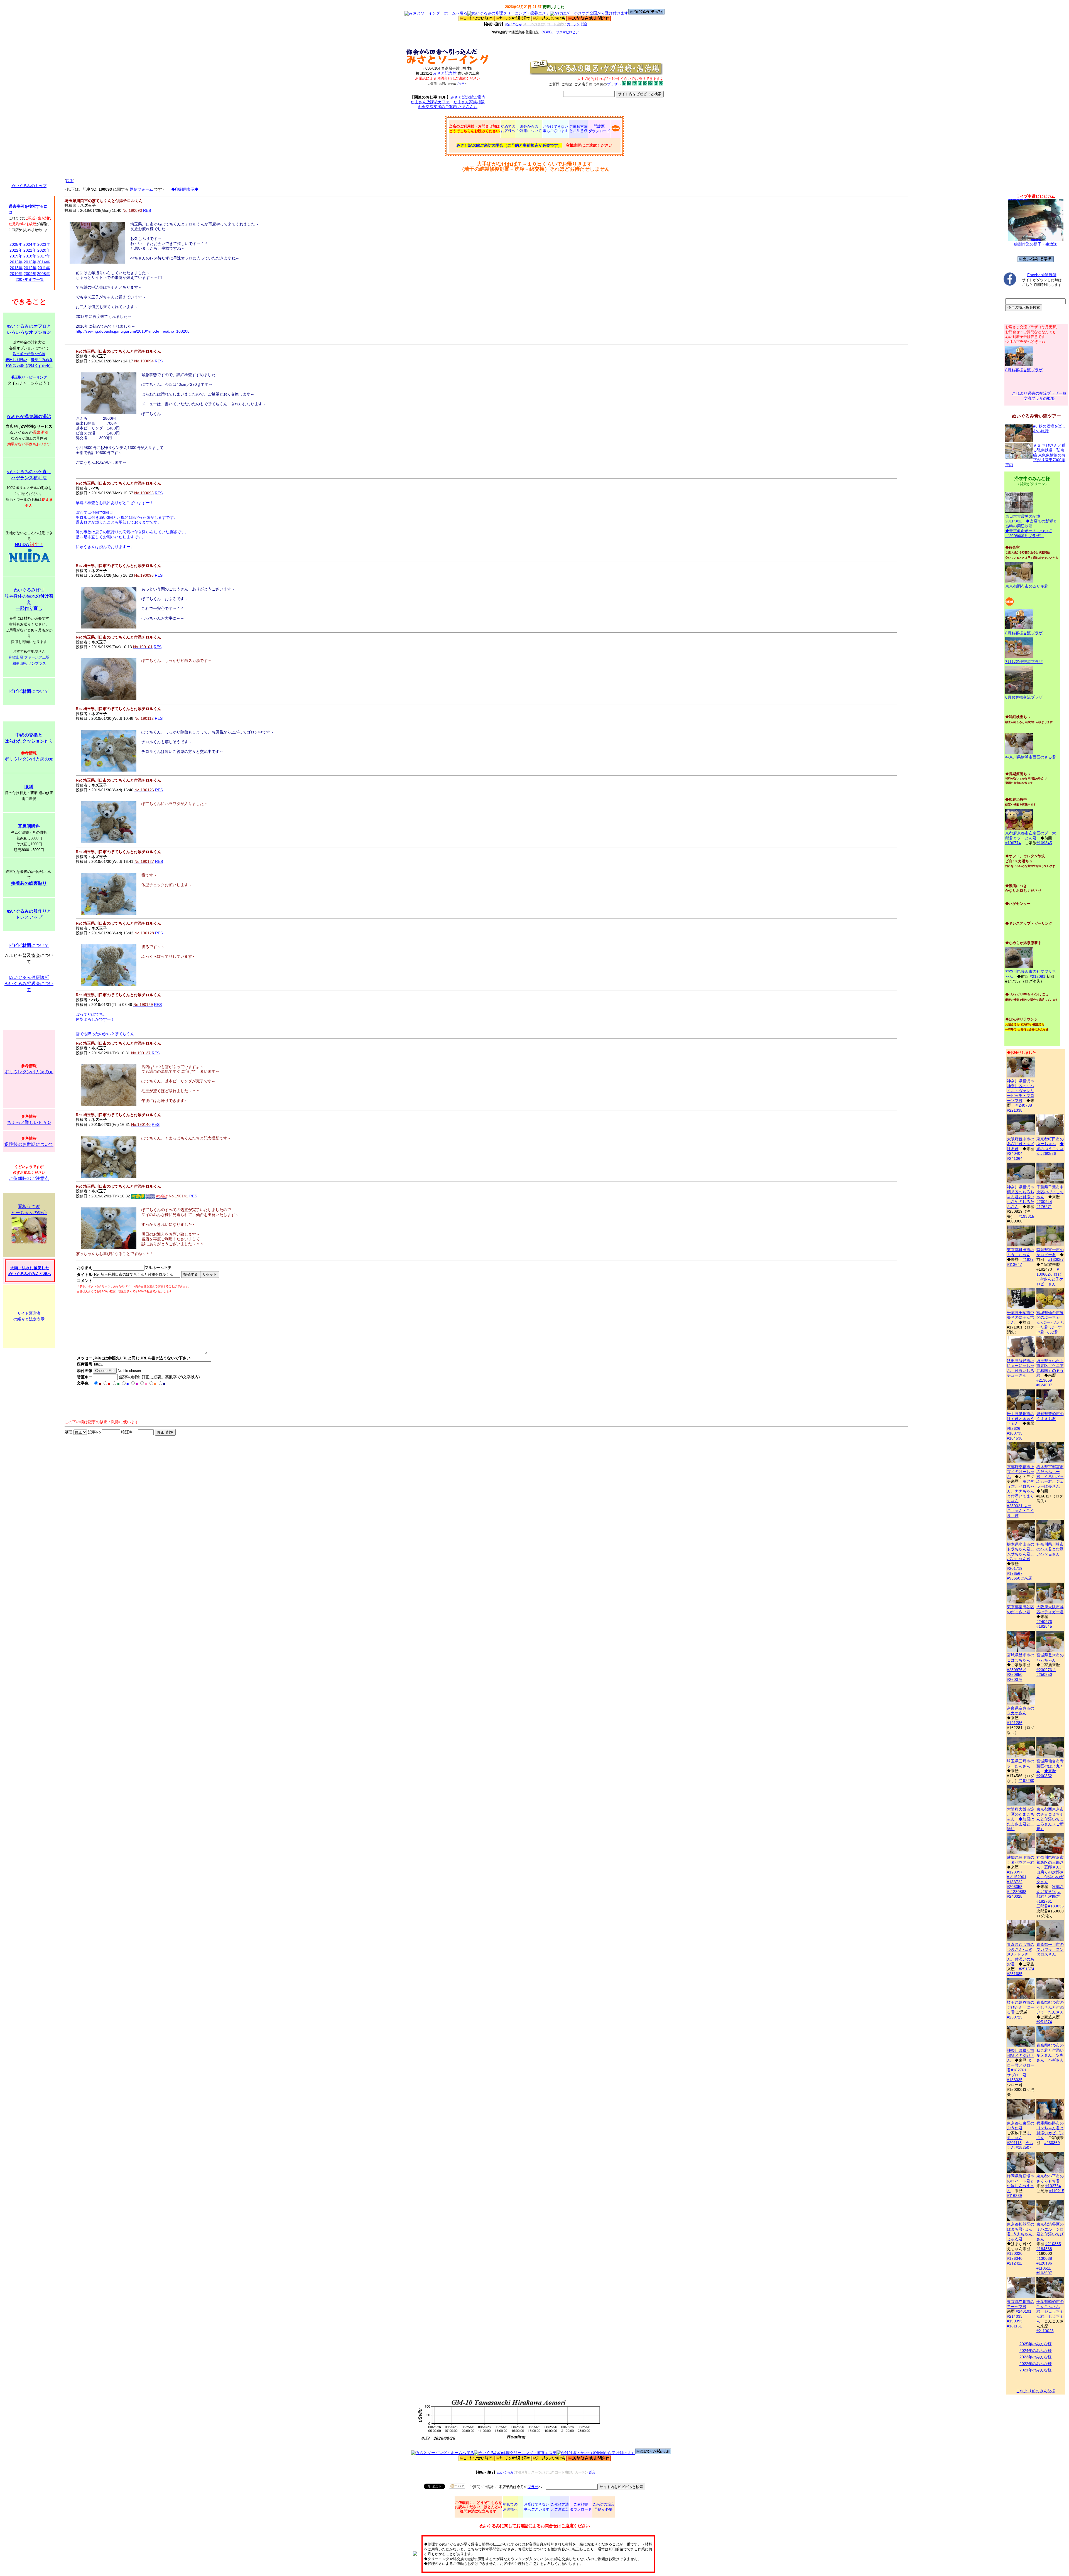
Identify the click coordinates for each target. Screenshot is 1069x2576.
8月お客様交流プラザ (1024, 370)
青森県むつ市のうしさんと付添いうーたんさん (1050, 2007)
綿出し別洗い (16, 360)
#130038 (1044, 2258)
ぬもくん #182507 (1020, 2145)
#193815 (1026, 1216)
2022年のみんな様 (1036, 2364)
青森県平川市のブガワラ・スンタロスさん (1050, 1949)
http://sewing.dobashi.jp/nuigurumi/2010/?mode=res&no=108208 (133, 331)
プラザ (460, 84)
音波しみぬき (42, 360)
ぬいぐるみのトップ (29, 186)
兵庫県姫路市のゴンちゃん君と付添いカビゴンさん (1050, 2130)
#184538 (1015, 1438)
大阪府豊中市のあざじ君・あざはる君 (1021, 1144)
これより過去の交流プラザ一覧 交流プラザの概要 (1039, 396)
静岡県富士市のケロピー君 (1050, 1252)
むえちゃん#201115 (1019, 2138)
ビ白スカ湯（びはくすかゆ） (29, 366)
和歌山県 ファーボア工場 (29, 657)
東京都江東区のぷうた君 (1021, 2126)
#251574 (1026, 1969)
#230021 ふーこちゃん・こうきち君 (1021, 1511)
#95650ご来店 (1019, 1578)
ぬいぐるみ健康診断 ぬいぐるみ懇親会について (29, 984)
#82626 (1014, 1428)
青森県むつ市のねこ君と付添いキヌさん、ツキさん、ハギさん (1050, 2053)
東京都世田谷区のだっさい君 (1021, 1609)
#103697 (1044, 2273)
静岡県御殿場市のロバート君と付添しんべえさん (1021, 2183)
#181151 (1014, 2326)
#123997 (1015, 1872)
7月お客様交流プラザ (1024, 662)
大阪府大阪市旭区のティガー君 (1050, 1609)
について (29, 691)
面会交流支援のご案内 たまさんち (448, 107)
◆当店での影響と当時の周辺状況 (1031, 524)
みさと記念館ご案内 (468, 97)
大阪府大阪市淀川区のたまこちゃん (1021, 1814)
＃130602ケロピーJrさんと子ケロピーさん (1050, 1277)
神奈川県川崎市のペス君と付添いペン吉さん (1050, 1549)
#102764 (1053, 2186)
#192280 (1026, 1781)
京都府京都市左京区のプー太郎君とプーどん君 (1031, 836)
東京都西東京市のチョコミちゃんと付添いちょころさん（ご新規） (1050, 1819)
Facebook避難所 (1042, 275)
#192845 (1044, 1626)
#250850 (1015, 1674)
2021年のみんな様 (1036, 2370)
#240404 (1015, 1153)
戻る (70, 181)
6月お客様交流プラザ (1024, 697)
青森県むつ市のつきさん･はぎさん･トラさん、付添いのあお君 (1021, 1954)
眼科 (29, 787)
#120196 (1044, 2263)
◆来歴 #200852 (1046, 1773)
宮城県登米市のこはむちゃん (1021, 1657)
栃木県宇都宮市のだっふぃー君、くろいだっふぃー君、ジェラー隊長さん (1050, 1477)
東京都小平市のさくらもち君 (1050, 2179)
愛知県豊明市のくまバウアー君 (1021, 1860)
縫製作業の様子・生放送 (1036, 244)
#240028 (1015, 1896)
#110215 (1057, 2191)
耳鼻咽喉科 (29, 826)
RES (147, 210)
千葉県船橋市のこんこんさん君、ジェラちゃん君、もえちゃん (1050, 2311)
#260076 (1015, 1679)
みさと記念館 (445, 73)
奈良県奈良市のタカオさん (1021, 1711)
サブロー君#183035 (1017, 2078)
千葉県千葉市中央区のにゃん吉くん (1021, 1318)
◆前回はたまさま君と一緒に (1021, 1824)
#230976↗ (1017, 1670)
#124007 (1044, 1385)
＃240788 (1023, 1105)
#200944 (1044, 1202)
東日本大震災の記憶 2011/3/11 (1023, 519)
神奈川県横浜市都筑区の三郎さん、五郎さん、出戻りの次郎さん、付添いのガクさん (1050, 1870)
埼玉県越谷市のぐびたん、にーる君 (1021, 2007)
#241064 (1015, 1158)
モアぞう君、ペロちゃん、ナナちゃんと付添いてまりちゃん (1021, 1491)
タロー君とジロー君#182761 (1021, 2065)
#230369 (1052, 2143)
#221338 (1015, 1110)
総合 (584, 24)
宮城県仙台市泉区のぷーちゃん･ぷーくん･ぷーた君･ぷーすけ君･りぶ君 (1050, 1322)
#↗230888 (1017, 1892)
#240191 (1024, 2311)
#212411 (1014, 2263)
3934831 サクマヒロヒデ (560, 32)
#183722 (1015, 1882)
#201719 (1015, 1568)
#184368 (1044, 2249)
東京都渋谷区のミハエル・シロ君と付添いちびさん (1050, 2232)
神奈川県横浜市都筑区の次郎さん (1021, 2055)
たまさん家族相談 (469, 102)
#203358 (1015, 1887)
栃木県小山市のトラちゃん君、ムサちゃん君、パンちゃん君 (1021, 1551)
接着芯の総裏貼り (29, 883)
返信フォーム (141, 189)
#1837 (1028, 1259)
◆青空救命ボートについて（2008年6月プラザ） (1029, 533)
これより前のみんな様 (1036, 2391)
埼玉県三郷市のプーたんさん (1021, 1764)
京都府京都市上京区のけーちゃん (1021, 1472)
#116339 (1014, 2196)
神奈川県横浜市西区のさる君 (1031, 757)
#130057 (1056, 1259)
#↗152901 (1017, 1877)
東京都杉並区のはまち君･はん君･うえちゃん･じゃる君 (1021, 2232)
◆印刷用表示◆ (185, 189)
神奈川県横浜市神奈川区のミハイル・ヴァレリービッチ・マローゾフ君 (1021, 1091)
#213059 (1044, 1380)
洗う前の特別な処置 (29, 354)
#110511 (1044, 2268)
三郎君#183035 (1050, 1906)
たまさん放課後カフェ (430, 102)
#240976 (1044, 1622)
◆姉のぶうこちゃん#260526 (1050, 1149)
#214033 (1015, 2316)
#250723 (1015, 2017)
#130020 (1015, 2253)
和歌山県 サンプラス (29, 663)
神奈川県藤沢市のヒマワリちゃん (1031, 974)
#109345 (1044, 843)
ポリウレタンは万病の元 (29, 759)
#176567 (1015, 1573)
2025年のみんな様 (1036, 2344)
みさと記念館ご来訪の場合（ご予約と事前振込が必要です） (509, 145)
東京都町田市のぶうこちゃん (1021, 1252)
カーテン (573, 24)
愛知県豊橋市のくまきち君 (1050, 1416)
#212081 (1038, 976)
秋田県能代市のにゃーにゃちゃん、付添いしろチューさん (1021, 1368)
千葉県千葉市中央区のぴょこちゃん (1050, 1192)
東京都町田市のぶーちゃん (1050, 1141)
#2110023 (1045, 2331)
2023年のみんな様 (1036, 2357)
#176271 (1044, 1207)
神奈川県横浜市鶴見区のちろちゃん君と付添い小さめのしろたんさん (1021, 1197)
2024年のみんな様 (1036, 2351)
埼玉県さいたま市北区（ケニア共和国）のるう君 (1050, 1368)
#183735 (1015, 1433)
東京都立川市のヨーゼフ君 (1021, 2304)
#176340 (1015, 2258)
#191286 (1015, 1723)
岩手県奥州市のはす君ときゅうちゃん (1021, 1419)
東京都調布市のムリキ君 (1027, 586)
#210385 (1053, 2244)
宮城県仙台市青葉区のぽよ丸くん (1050, 1766)
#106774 (1013, 843)
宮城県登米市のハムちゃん (1050, 1657)
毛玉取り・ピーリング (29, 377)
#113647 (1014, 1264)
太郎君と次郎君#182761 (1049, 1896)
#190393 (1015, 2321)
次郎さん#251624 (1050, 1889)
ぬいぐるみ (513, 24)
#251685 (1015, 1974)
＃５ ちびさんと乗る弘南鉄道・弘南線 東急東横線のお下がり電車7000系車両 (1035, 455)
